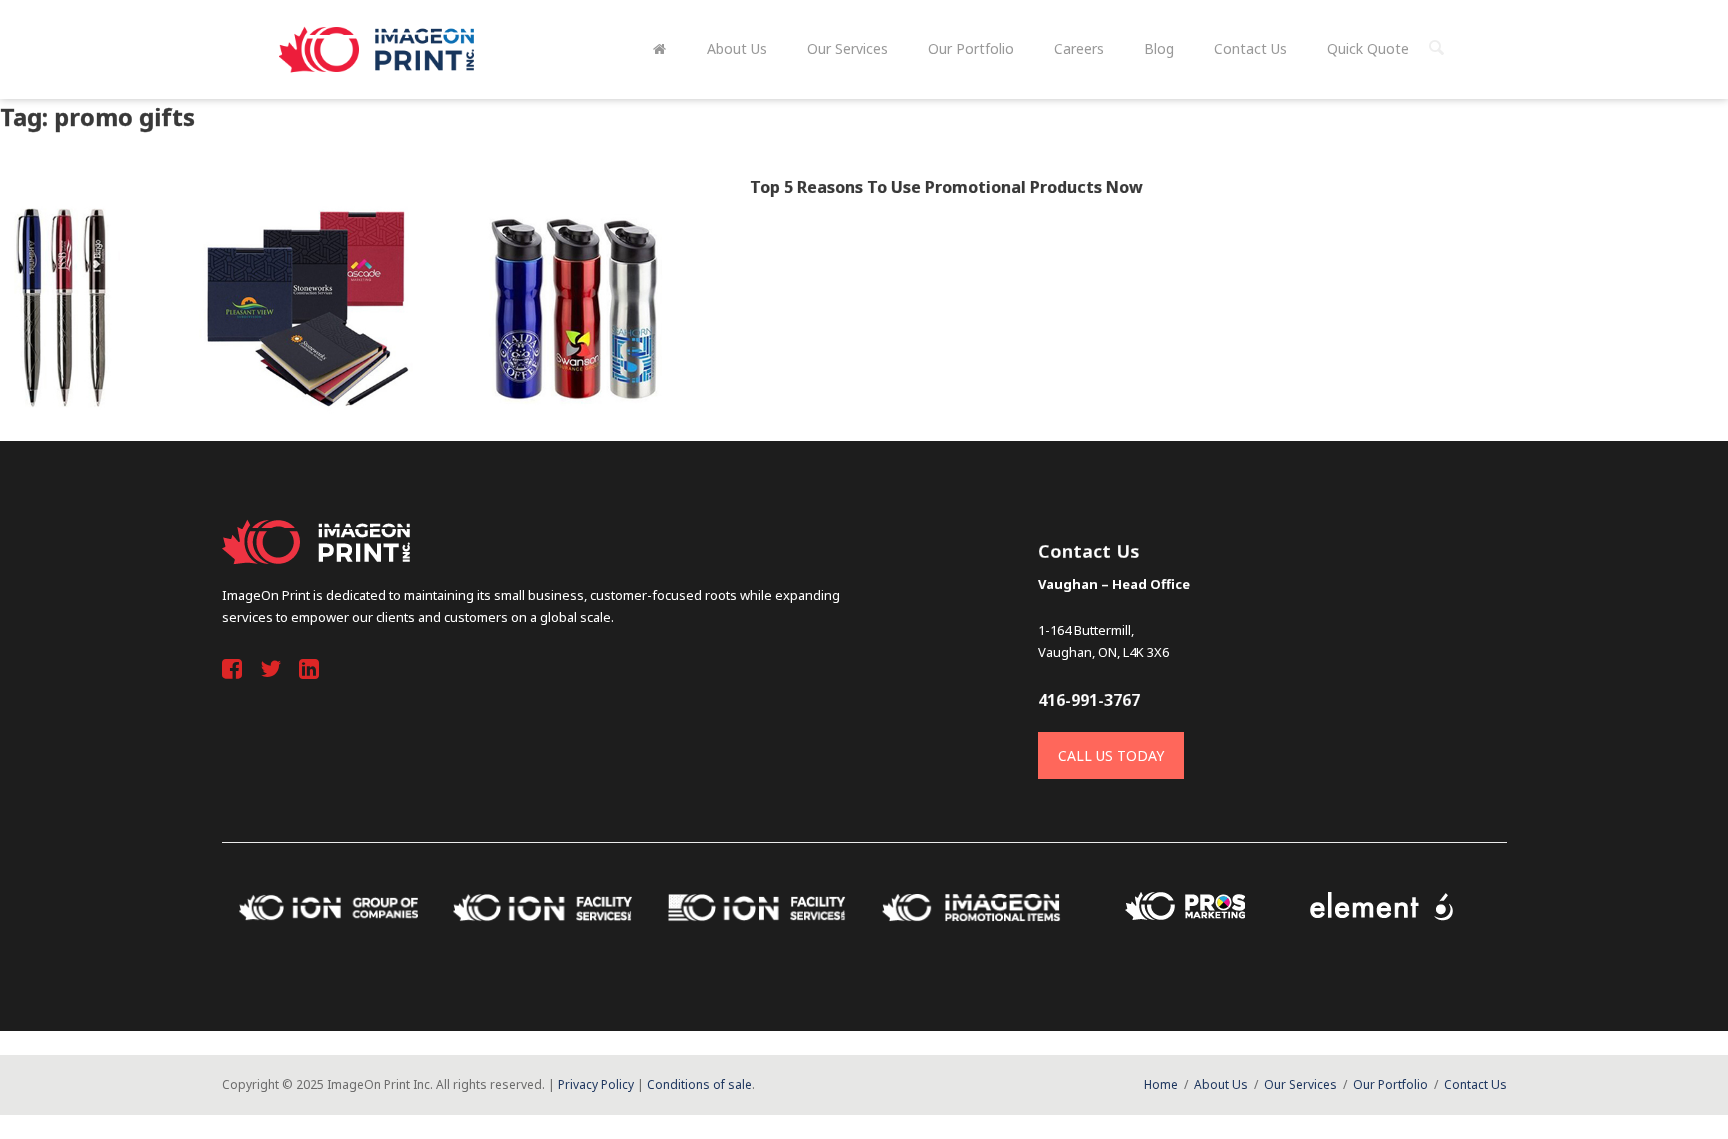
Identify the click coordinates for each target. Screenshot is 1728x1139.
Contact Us (1475, 1084)
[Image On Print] (379, 49)
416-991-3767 (1089, 700)
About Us (1221, 1084)
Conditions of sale (699, 1084)
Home (1161, 1084)
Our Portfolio (1390, 1084)
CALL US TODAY (1111, 755)
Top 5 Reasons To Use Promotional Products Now (946, 187)
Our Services (1300, 1084)
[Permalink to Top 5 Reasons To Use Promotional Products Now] (339, 308)
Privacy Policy (596, 1084)
